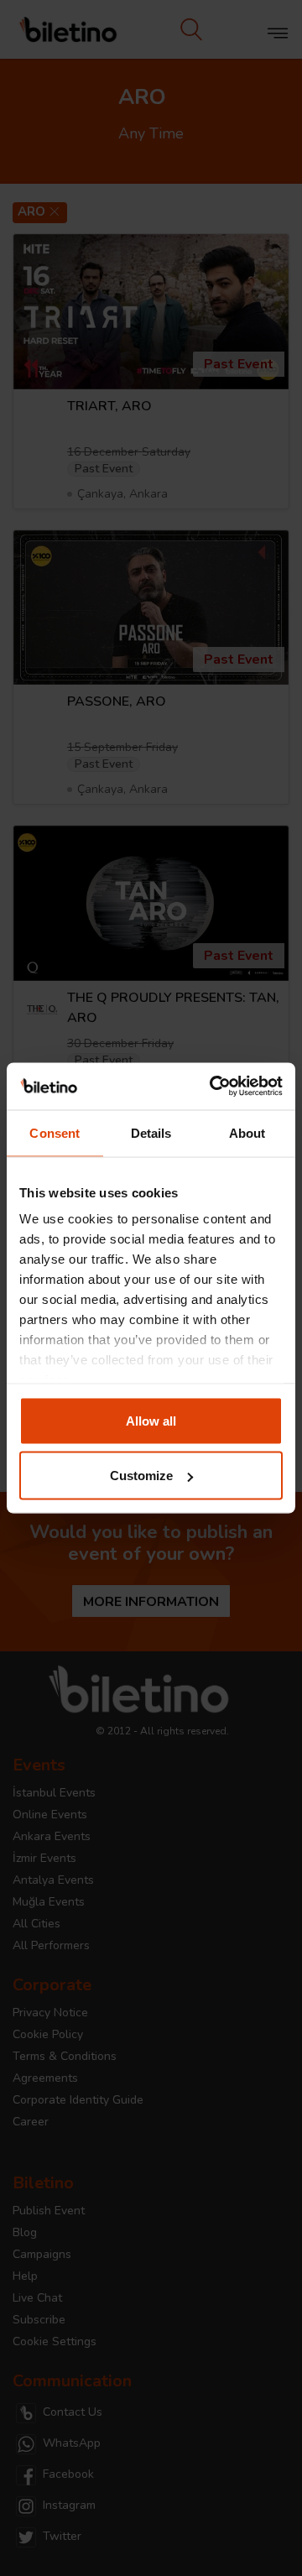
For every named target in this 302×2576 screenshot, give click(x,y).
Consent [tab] (55, 1132)
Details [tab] (151, 1132)
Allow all (151, 1420)
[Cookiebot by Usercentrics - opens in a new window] (213, 1087)
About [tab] (247, 1132)
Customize (141, 1476)
